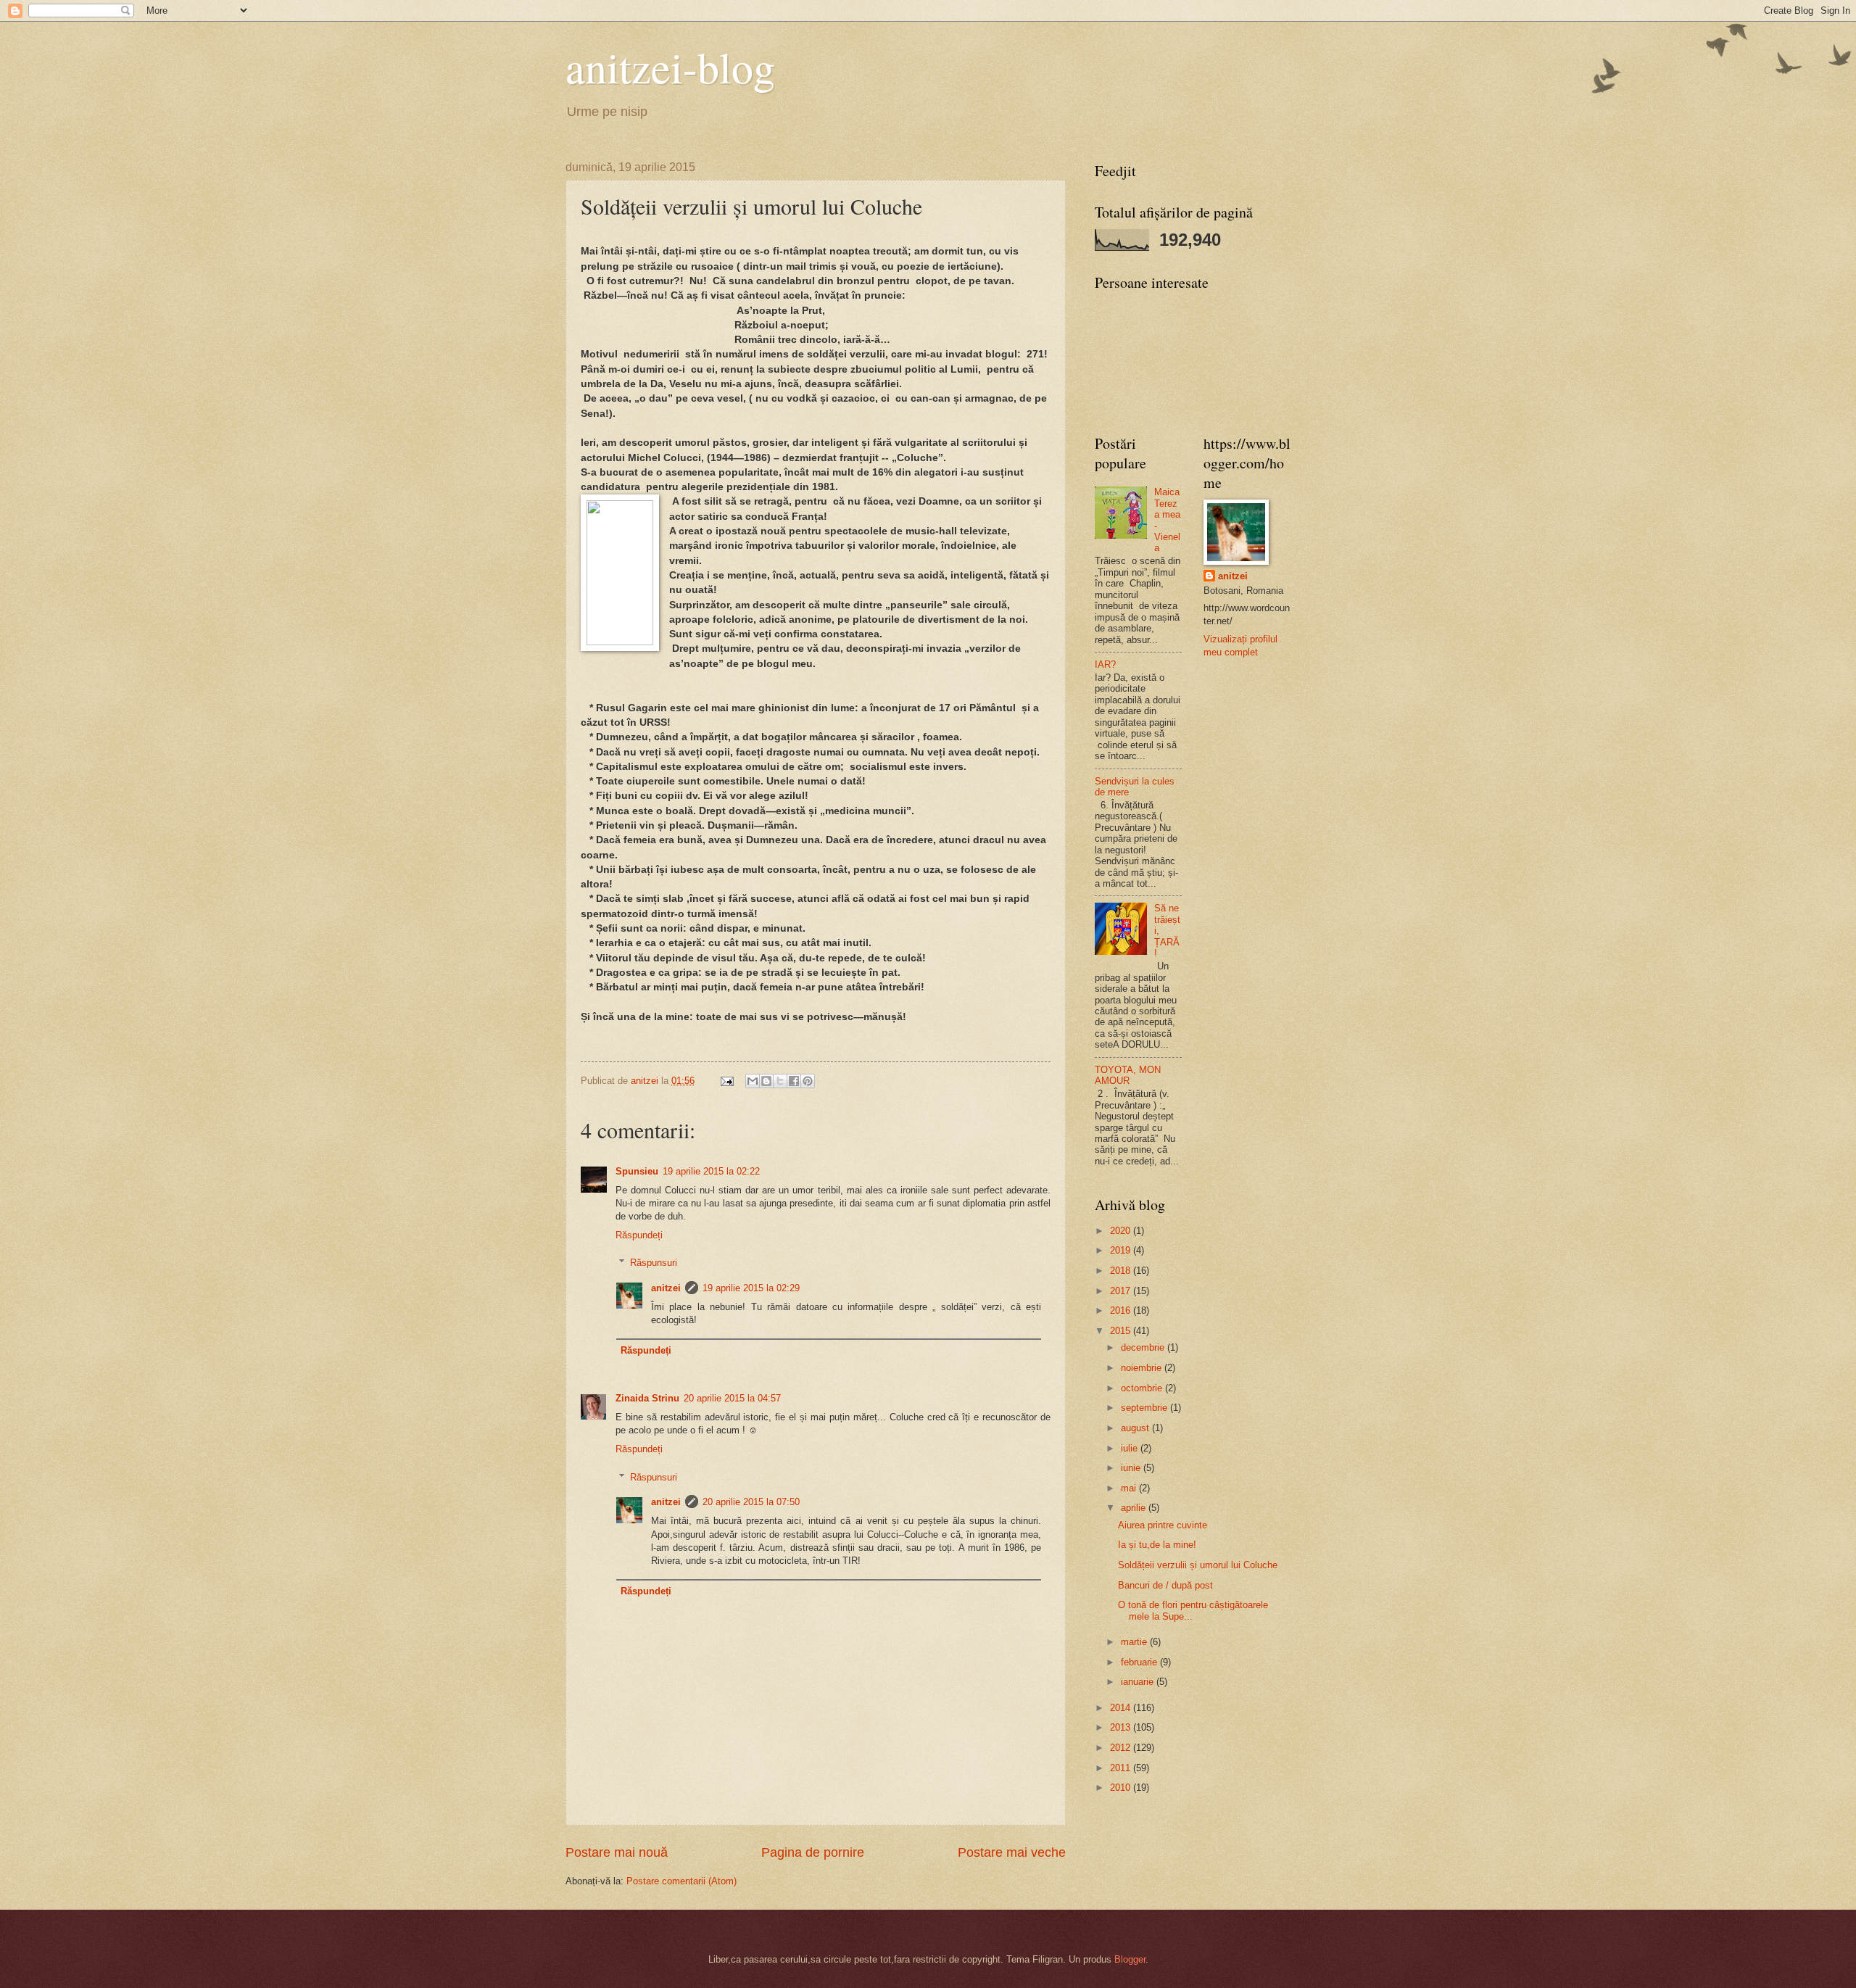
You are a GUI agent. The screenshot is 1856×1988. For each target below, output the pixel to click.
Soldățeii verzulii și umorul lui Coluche (1198, 1565)
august (1136, 1428)
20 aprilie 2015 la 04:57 (732, 1398)
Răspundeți (639, 1235)
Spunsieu (637, 1171)
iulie (1131, 1448)
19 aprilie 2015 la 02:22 (711, 1171)
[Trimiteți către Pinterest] (808, 1081)
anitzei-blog (670, 67)
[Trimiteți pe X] (780, 1081)
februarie (1140, 1662)
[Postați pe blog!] (766, 1081)
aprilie (1135, 1508)
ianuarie (1139, 1682)
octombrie (1143, 1388)
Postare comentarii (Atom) (681, 1881)
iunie (1132, 1468)
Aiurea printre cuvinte (1163, 1525)
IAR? (1105, 664)
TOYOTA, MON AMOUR (1128, 1075)
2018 (1122, 1271)
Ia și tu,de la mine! (1157, 1545)
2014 (1122, 1708)
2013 (1122, 1727)
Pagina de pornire (813, 1852)
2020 (1122, 1231)
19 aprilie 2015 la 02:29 (751, 1288)
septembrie (1145, 1408)
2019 (1122, 1250)
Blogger (1130, 1959)
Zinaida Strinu (647, 1398)
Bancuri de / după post (1165, 1585)
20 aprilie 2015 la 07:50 (751, 1502)
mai (1130, 1488)
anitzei (666, 1288)
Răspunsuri (654, 1263)
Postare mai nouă (617, 1852)
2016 (1122, 1310)
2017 (1122, 1291)
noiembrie (1143, 1368)
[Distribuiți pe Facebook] (794, 1081)
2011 (1122, 1768)
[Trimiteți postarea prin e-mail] (726, 1081)
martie (1135, 1642)
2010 (1122, 1788)
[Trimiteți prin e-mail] (753, 1081)
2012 (1122, 1748)
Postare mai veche (1012, 1852)
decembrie (1144, 1347)
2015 (1122, 1331)
